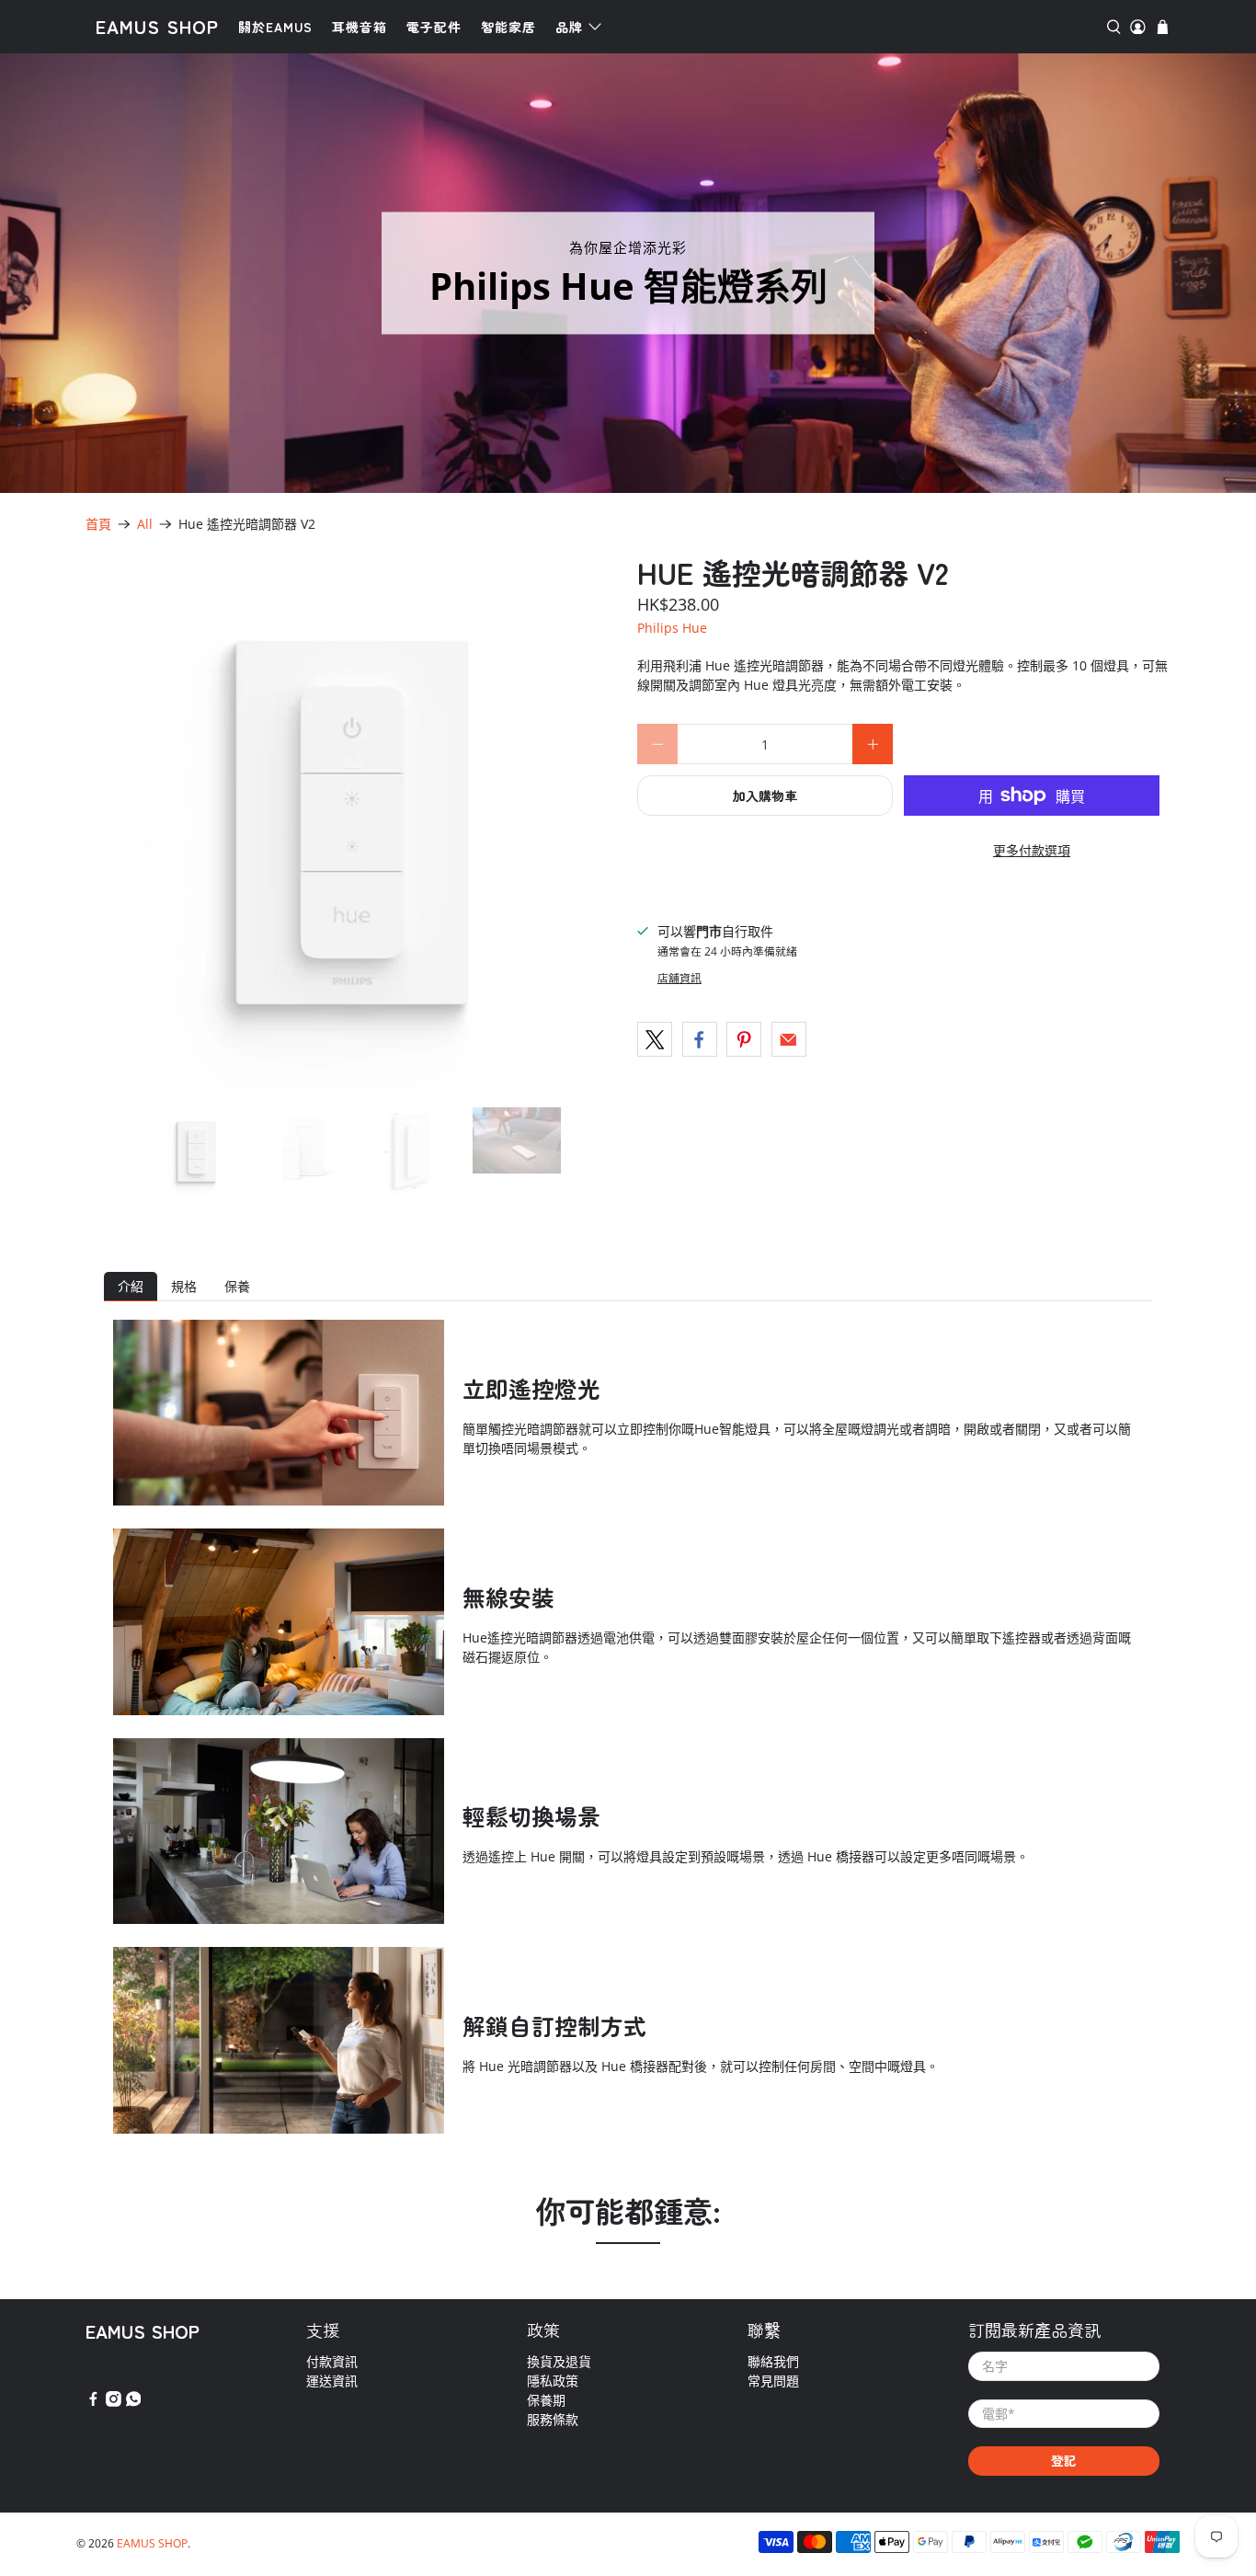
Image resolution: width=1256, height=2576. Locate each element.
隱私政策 (553, 2381)
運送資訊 (332, 2381)
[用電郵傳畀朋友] (789, 1039)
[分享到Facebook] (700, 1039)
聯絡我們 (773, 2361)
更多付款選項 (1032, 850)
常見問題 (773, 2381)
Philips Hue (672, 628)
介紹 (131, 1286)
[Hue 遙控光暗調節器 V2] (352, 822)
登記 (1064, 2460)
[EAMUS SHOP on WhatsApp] (134, 2402)
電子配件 (434, 27)
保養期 (546, 2400)
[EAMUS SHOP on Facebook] (93, 2402)
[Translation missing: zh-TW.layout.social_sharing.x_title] (655, 1039)
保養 (237, 1286)
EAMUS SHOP (157, 26)
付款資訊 (332, 2361)
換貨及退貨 (559, 2361)
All (145, 524)
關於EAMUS (275, 27)
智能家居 (508, 27)
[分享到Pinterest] (744, 1039)
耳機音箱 (360, 27)
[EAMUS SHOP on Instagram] (114, 2402)
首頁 (98, 524)
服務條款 (553, 2419)
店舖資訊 (679, 978)
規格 (184, 1286)
